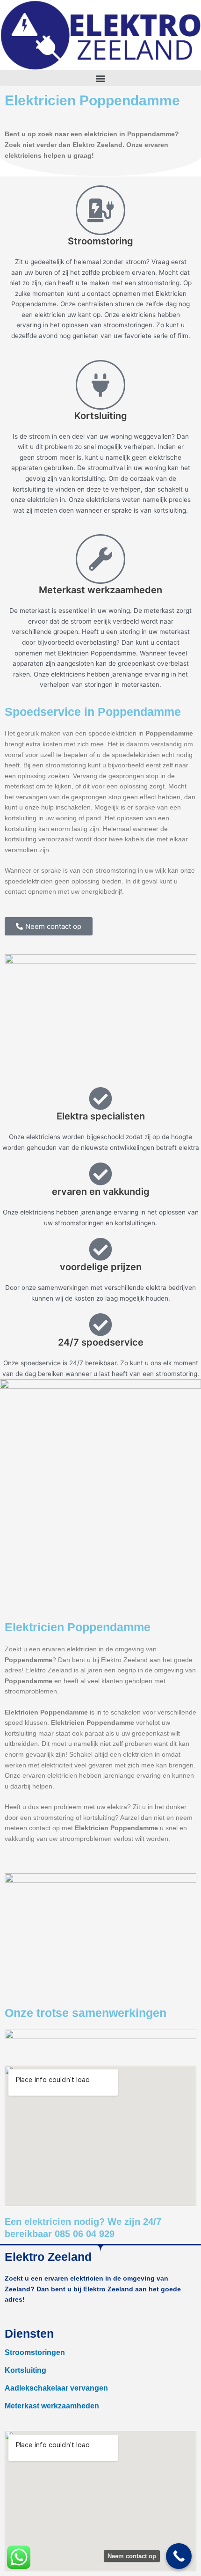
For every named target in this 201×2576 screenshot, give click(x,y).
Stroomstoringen (35, 2352)
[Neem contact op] (179, 2556)
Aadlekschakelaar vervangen (56, 2388)
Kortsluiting (25, 2370)
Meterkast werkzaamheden (52, 2406)
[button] (100, 78)
